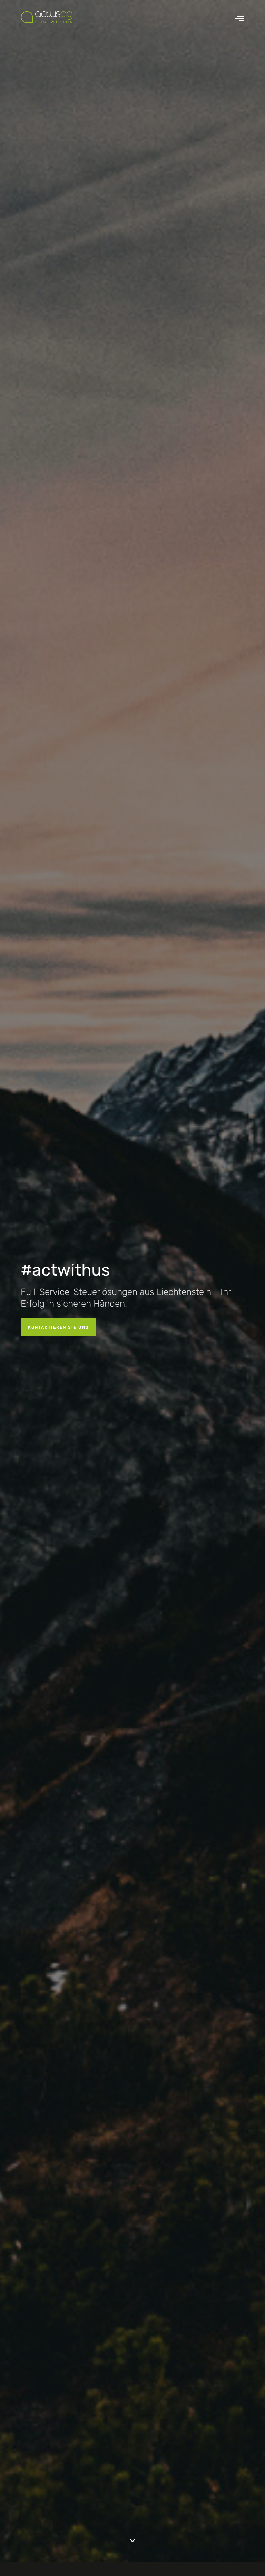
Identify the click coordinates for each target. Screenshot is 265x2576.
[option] (132, 1281)
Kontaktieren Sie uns (58, 1327)
